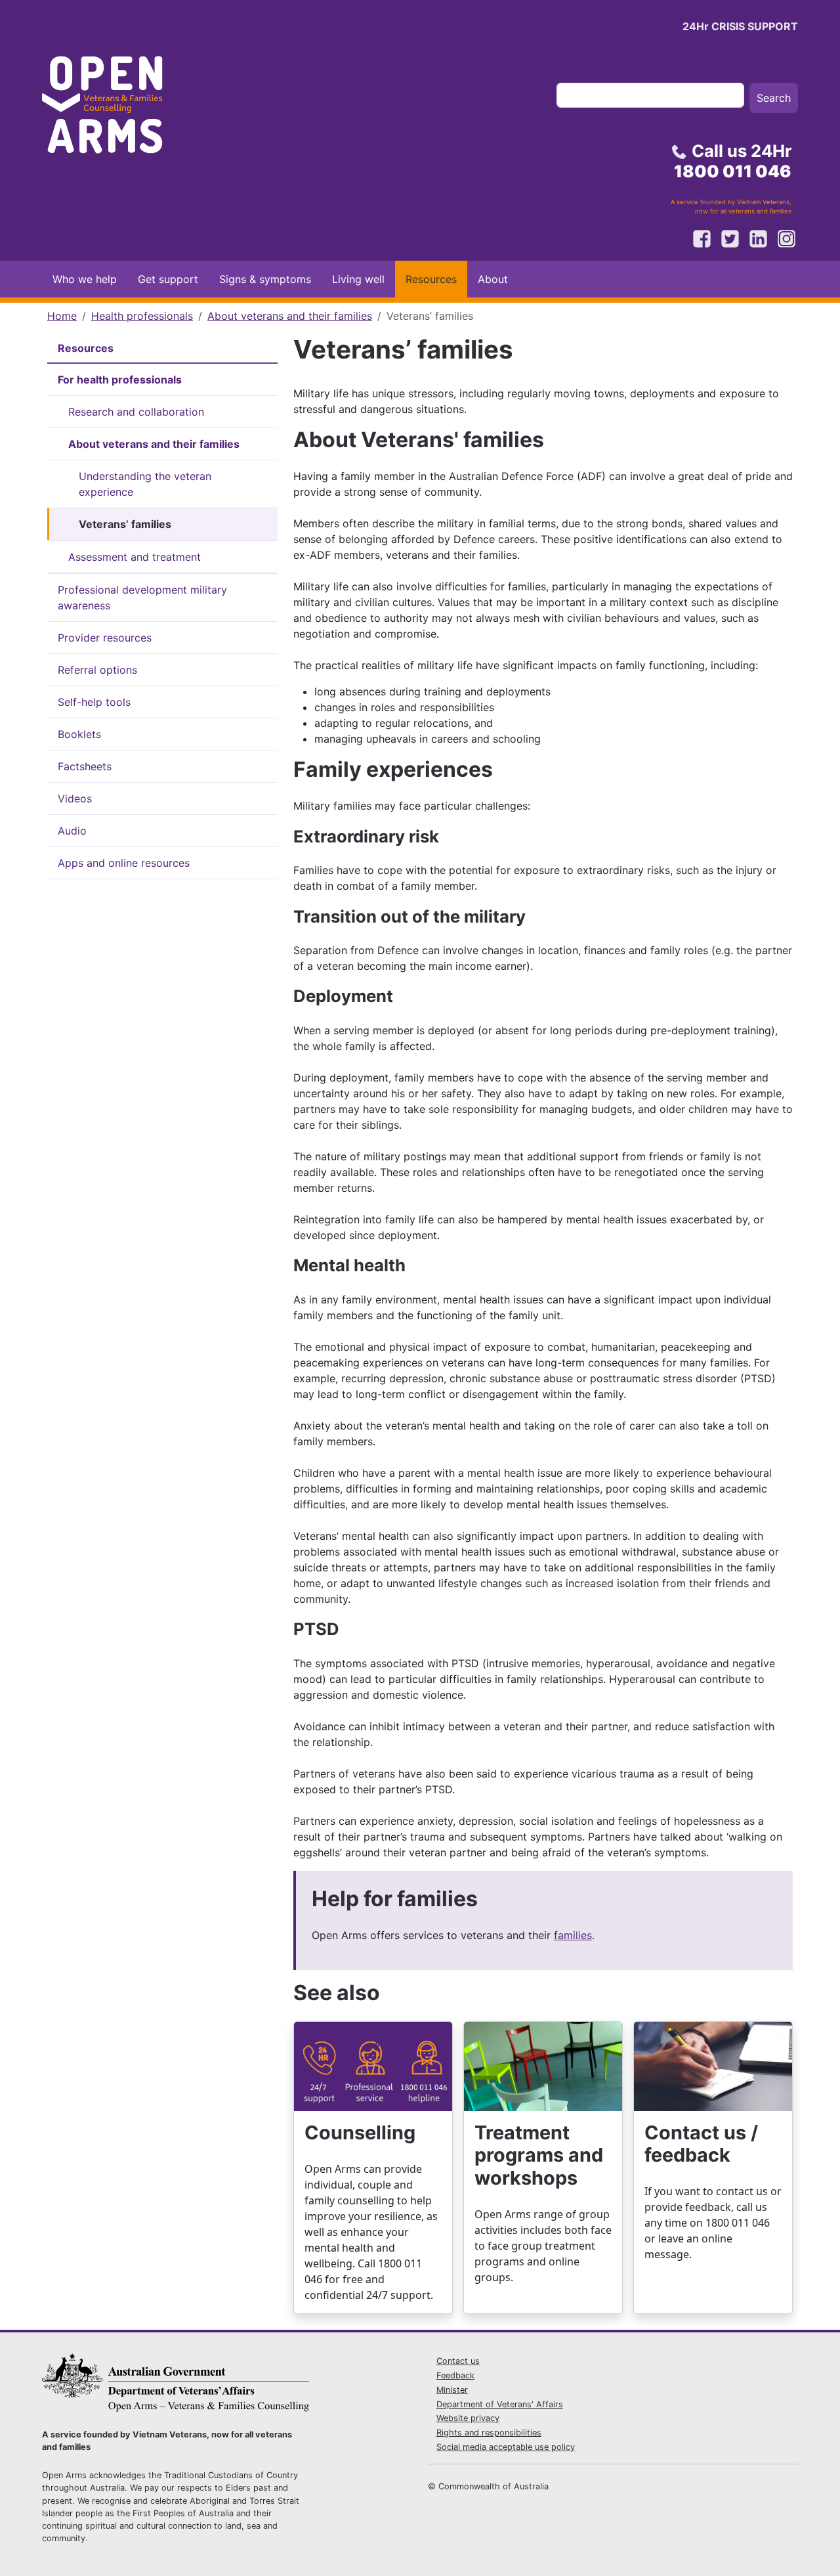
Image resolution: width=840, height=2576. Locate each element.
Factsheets (85, 766)
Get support (168, 279)
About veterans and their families (290, 316)
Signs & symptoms (265, 279)
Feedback (455, 2375)
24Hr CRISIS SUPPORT (740, 26)
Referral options (97, 670)
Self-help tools (94, 702)
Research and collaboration (136, 412)
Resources (431, 279)
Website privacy (468, 2418)
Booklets (79, 734)
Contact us (458, 2361)
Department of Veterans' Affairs (500, 2404)
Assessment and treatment (135, 557)
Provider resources (105, 638)
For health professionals (120, 380)
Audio (72, 831)
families (573, 1935)
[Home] (114, 109)
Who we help (85, 279)
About (493, 279)
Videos (75, 798)
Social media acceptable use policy (506, 2447)
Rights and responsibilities (489, 2433)
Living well (358, 279)
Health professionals (142, 316)
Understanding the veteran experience (145, 484)
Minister (452, 2390)
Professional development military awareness (142, 598)
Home (62, 316)
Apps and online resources (124, 863)
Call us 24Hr (733, 161)
